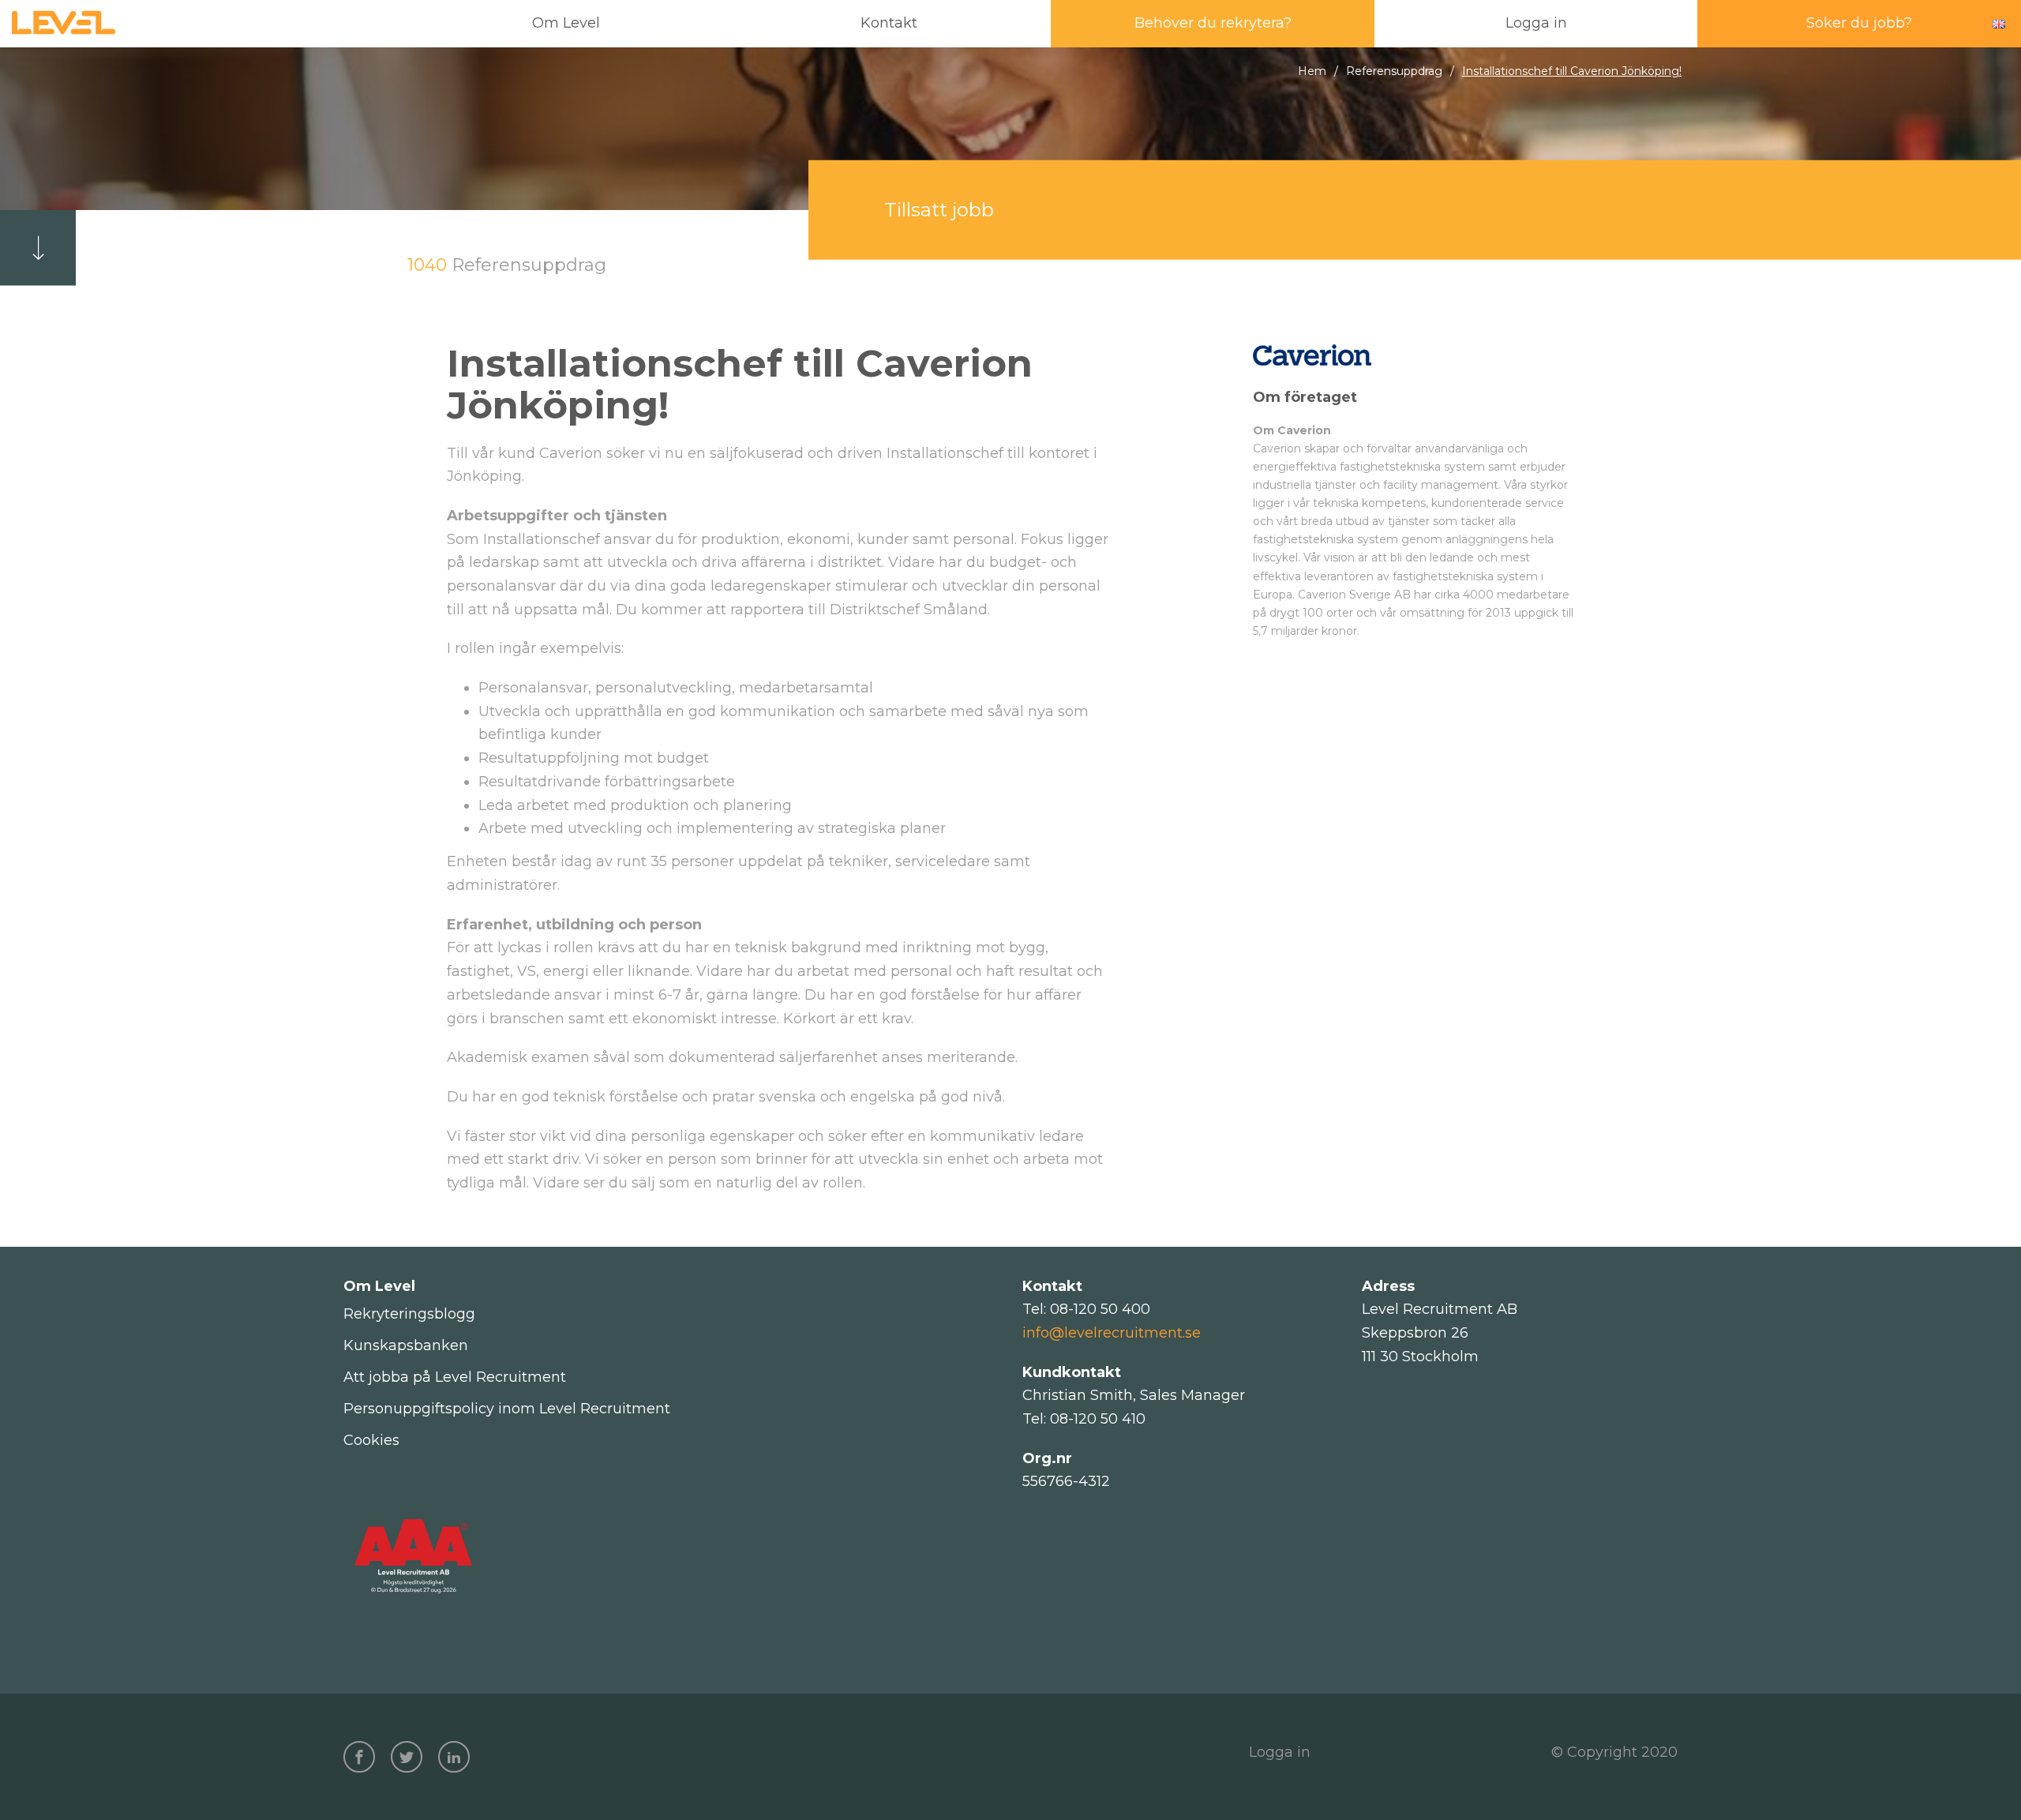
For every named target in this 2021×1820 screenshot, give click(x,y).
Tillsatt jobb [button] (939, 210)
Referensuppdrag (1394, 71)
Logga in (1280, 1752)
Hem (1312, 71)
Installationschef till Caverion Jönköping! (1572, 71)
